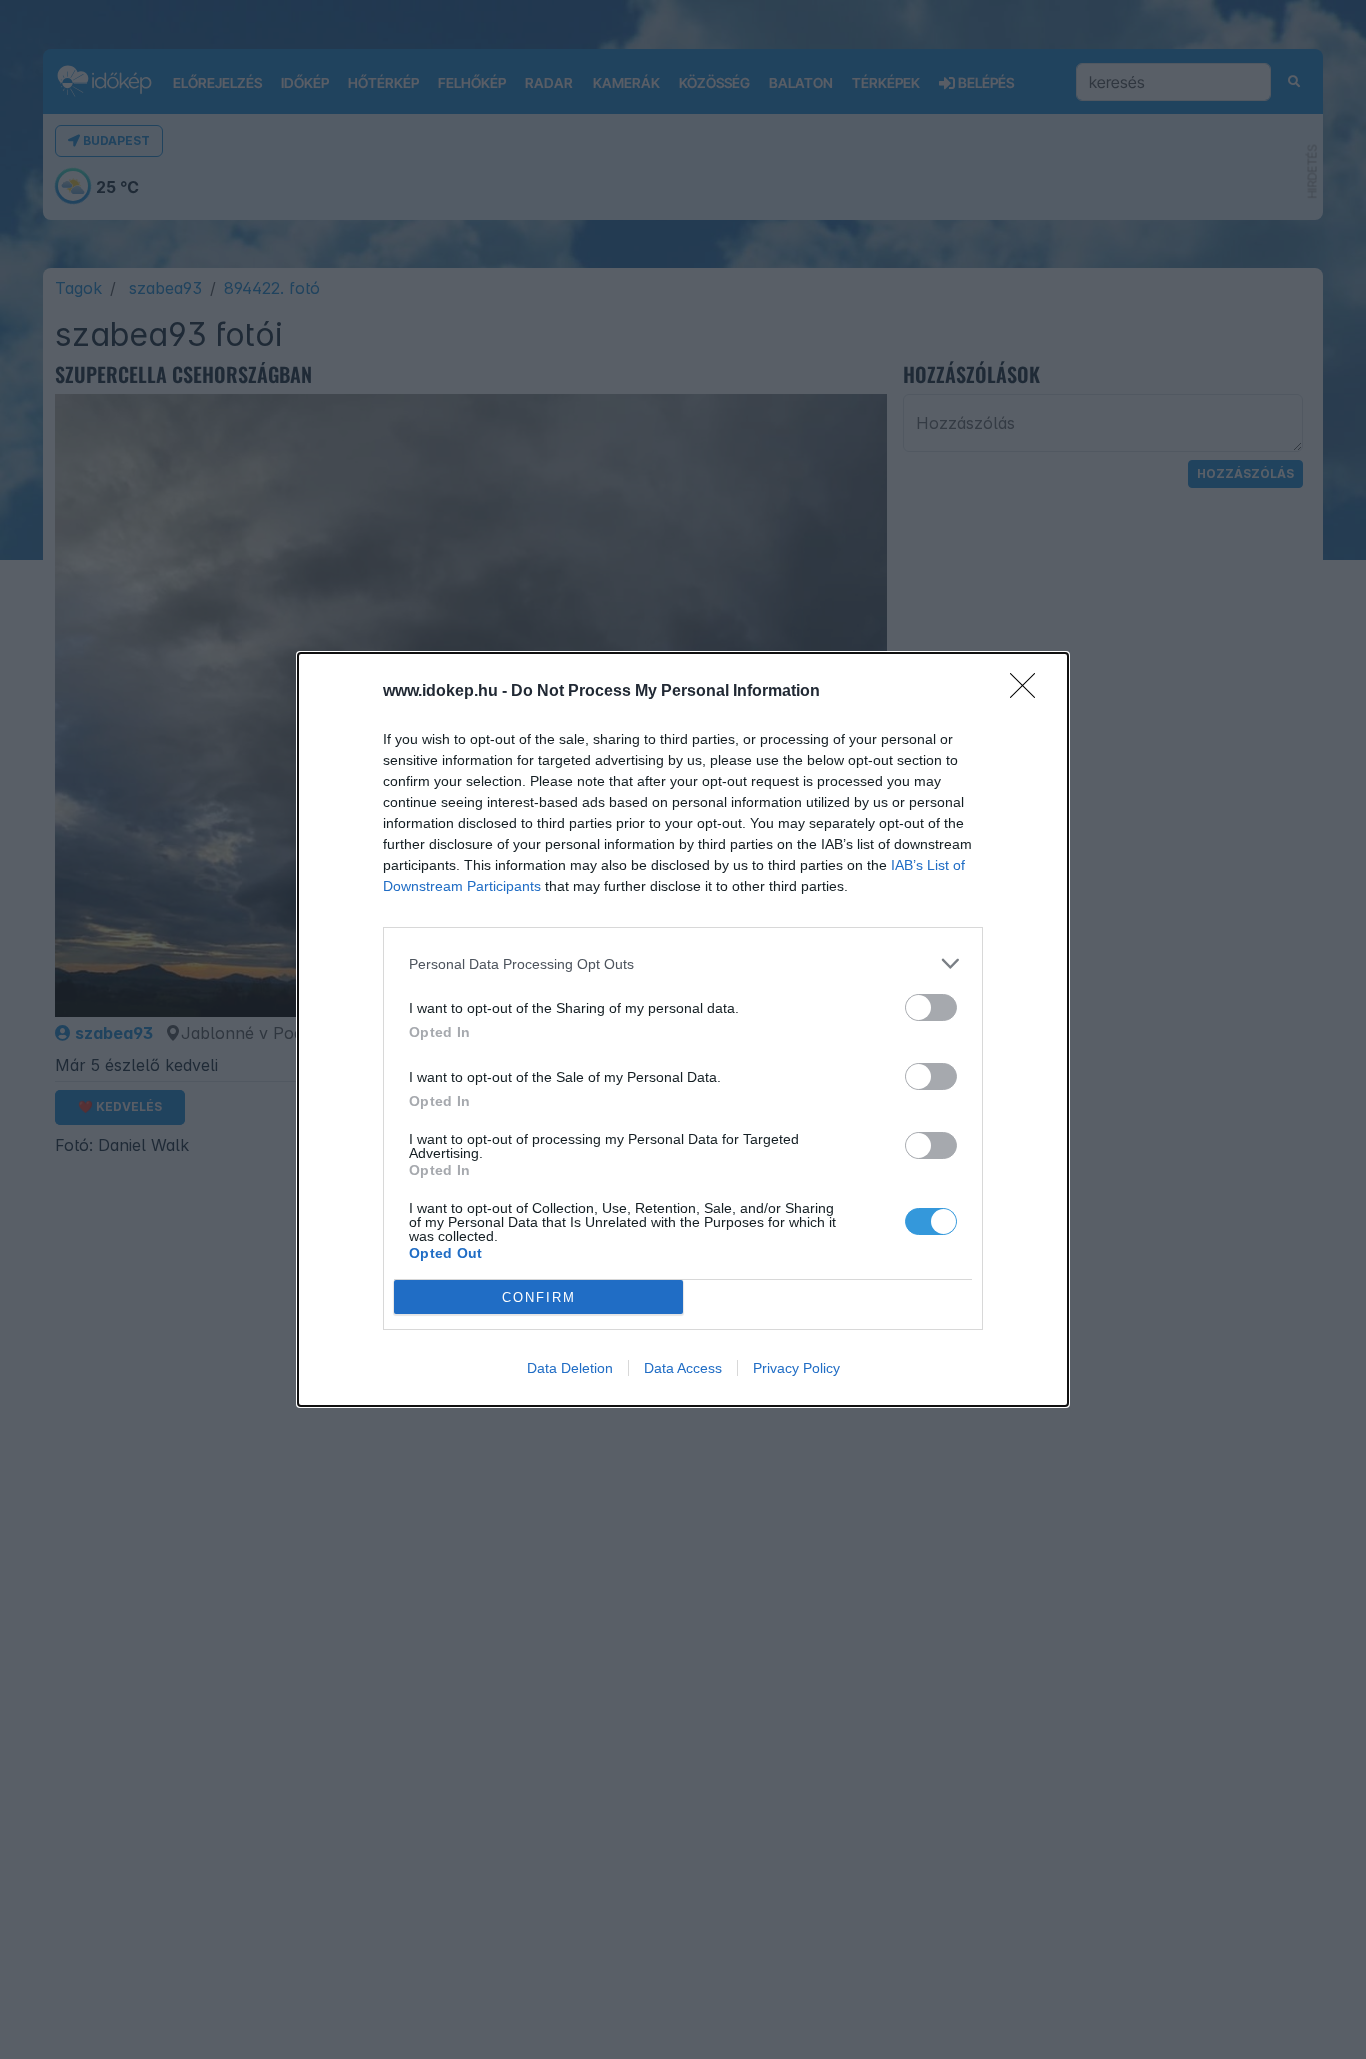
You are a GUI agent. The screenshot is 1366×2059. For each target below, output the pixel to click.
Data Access (683, 1368)
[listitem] (683, 963)
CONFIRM (539, 1297)
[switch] (931, 1007)
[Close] (1029, 692)
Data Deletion (570, 1368)
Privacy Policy (796, 1368)
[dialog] (683, 1029)
